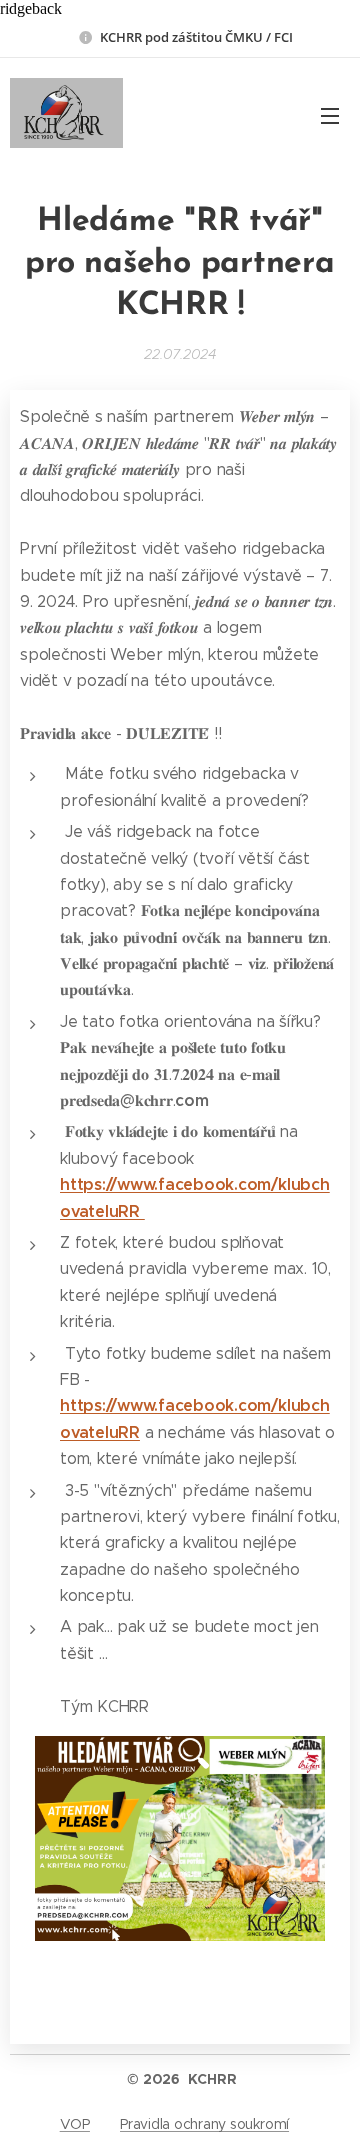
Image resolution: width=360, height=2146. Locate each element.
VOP (75, 2124)
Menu (330, 115)
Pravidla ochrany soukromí (204, 2124)
